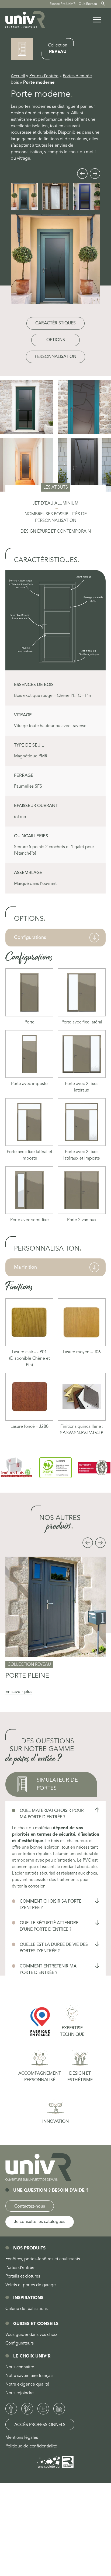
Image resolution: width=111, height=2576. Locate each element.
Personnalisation (55, 357)
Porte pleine (27, 1676)
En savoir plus (19, 1692)
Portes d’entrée (44, 76)
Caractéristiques (55, 323)
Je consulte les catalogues (40, 2222)
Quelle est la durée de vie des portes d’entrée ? (54, 1948)
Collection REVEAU (29, 1665)
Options (56, 340)
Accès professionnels (40, 2425)
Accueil (18, 76)
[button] (82, 174)
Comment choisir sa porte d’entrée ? (51, 1905)
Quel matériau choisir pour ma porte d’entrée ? (52, 1814)
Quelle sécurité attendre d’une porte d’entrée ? (49, 1926)
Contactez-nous (30, 2206)
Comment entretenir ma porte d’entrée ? (48, 1970)
